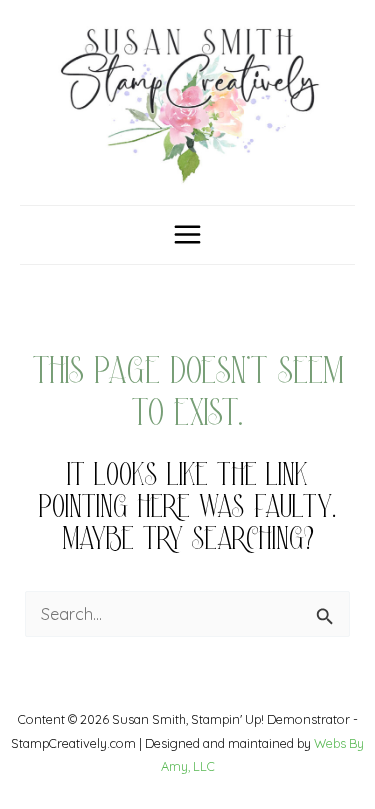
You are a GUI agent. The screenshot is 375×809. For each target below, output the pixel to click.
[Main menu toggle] (188, 235)
